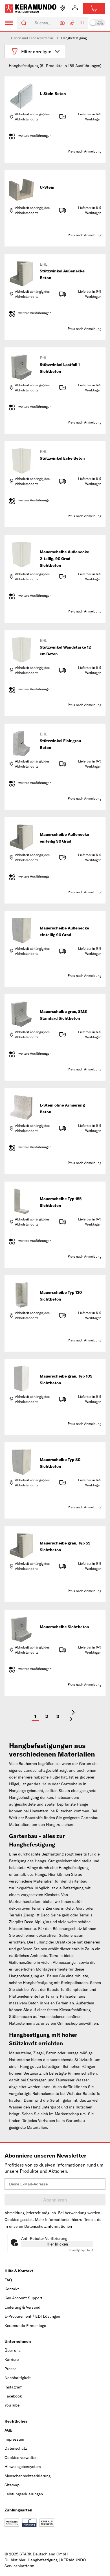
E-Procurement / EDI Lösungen (32, 2316)
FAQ (8, 2280)
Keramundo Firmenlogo (25, 2326)
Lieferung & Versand (22, 2307)
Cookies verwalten (21, 2458)
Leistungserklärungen (24, 2494)
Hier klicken (57, 2244)
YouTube (12, 2405)
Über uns (13, 2350)
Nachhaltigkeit (18, 2378)
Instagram (14, 2387)
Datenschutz (16, 2448)
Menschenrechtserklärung (27, 2476)
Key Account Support (23, 2298)
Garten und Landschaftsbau (32, 38)
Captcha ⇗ (81, 2250)
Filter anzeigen (36, 52)
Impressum (14, 2439)
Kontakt (12, 2289)
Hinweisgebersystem (23, 2467)
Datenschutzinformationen (48, 2226)
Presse (10, 2369)
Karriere (12, 2359)
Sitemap (12, 2485)
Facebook (13, 2396)
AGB (8, 2430)
